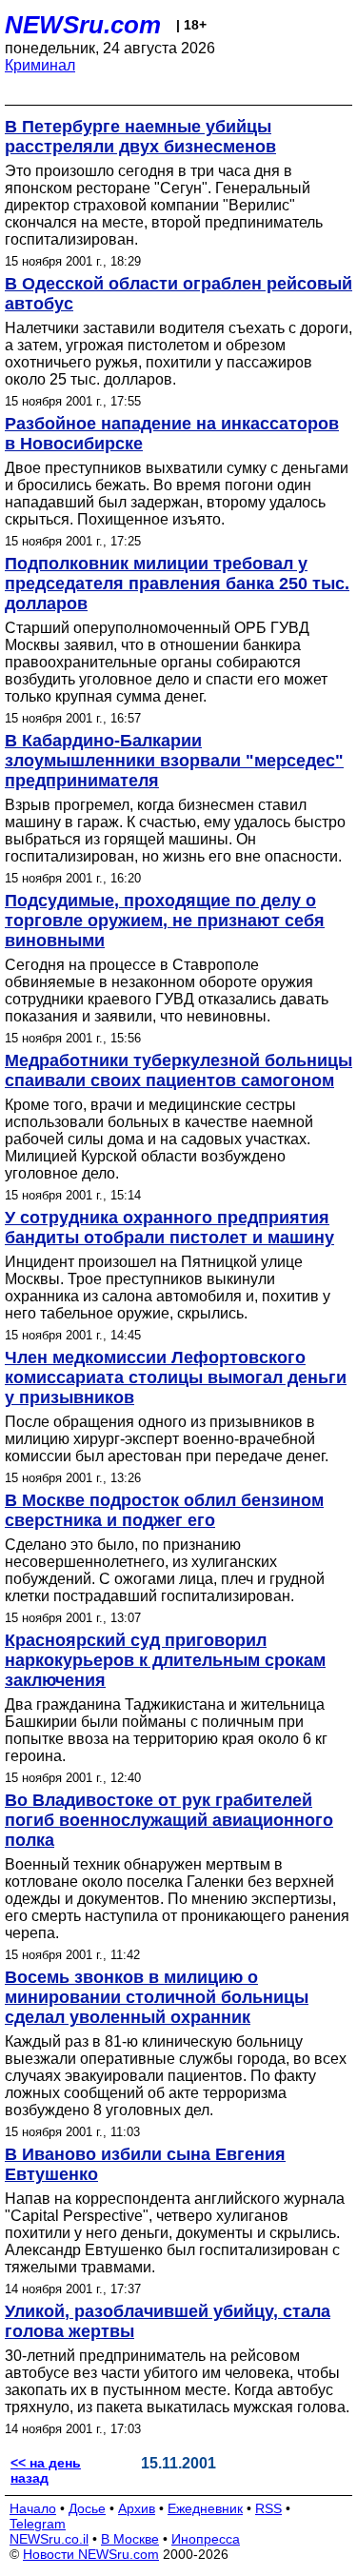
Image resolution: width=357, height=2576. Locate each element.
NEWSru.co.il (49, 2539)
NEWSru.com (83, 25)
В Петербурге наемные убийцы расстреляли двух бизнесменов (140, 137)
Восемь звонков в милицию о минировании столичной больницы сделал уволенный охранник (157, 1997)
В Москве (130, 2539)
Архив (137, 2508)
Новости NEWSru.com (91, 2554)
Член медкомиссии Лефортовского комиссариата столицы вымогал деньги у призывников (176, 1377)
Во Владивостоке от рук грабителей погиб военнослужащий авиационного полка (169, 1820)
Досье (87, 2508)
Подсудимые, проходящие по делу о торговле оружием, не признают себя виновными (165, 921)
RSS (268, 2508)
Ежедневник (205, 2508)
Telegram (38, 2524)
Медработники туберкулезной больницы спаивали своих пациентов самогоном (178, 1070)
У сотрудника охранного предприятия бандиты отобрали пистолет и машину (169, 1228)
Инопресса (206, 2539)
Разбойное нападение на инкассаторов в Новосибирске (172, 434)
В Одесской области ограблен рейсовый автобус (178, 294)
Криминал (40, 65)
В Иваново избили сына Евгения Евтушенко (145, 2164)
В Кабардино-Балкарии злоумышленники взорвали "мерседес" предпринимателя (174, 761)
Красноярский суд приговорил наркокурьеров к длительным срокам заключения (165, 1660)
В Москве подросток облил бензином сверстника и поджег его (164, 1510)
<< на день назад (46, 2470)
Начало (33, 2508)
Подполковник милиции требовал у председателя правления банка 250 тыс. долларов (177, 584)
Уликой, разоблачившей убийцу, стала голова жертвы (168, 2321)
